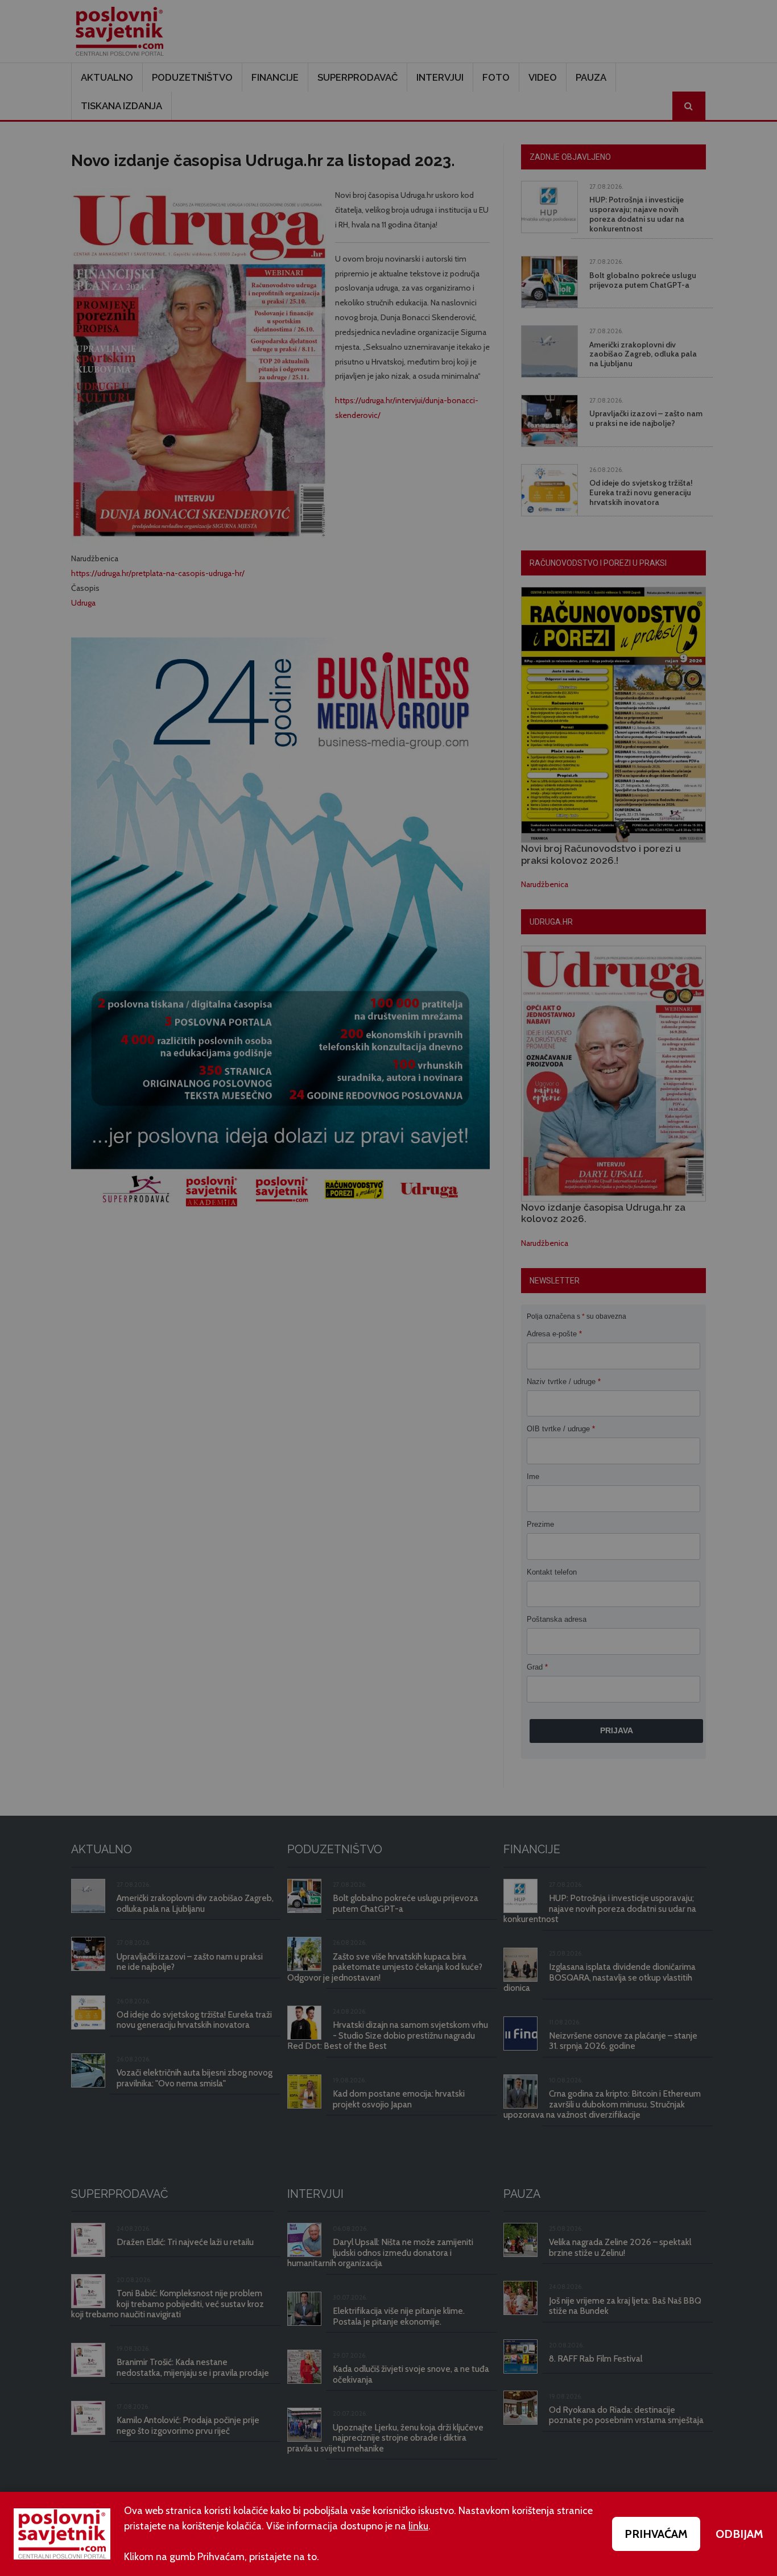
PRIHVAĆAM (656, 2534)
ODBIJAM (739, 2534)
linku (418, 2526)
